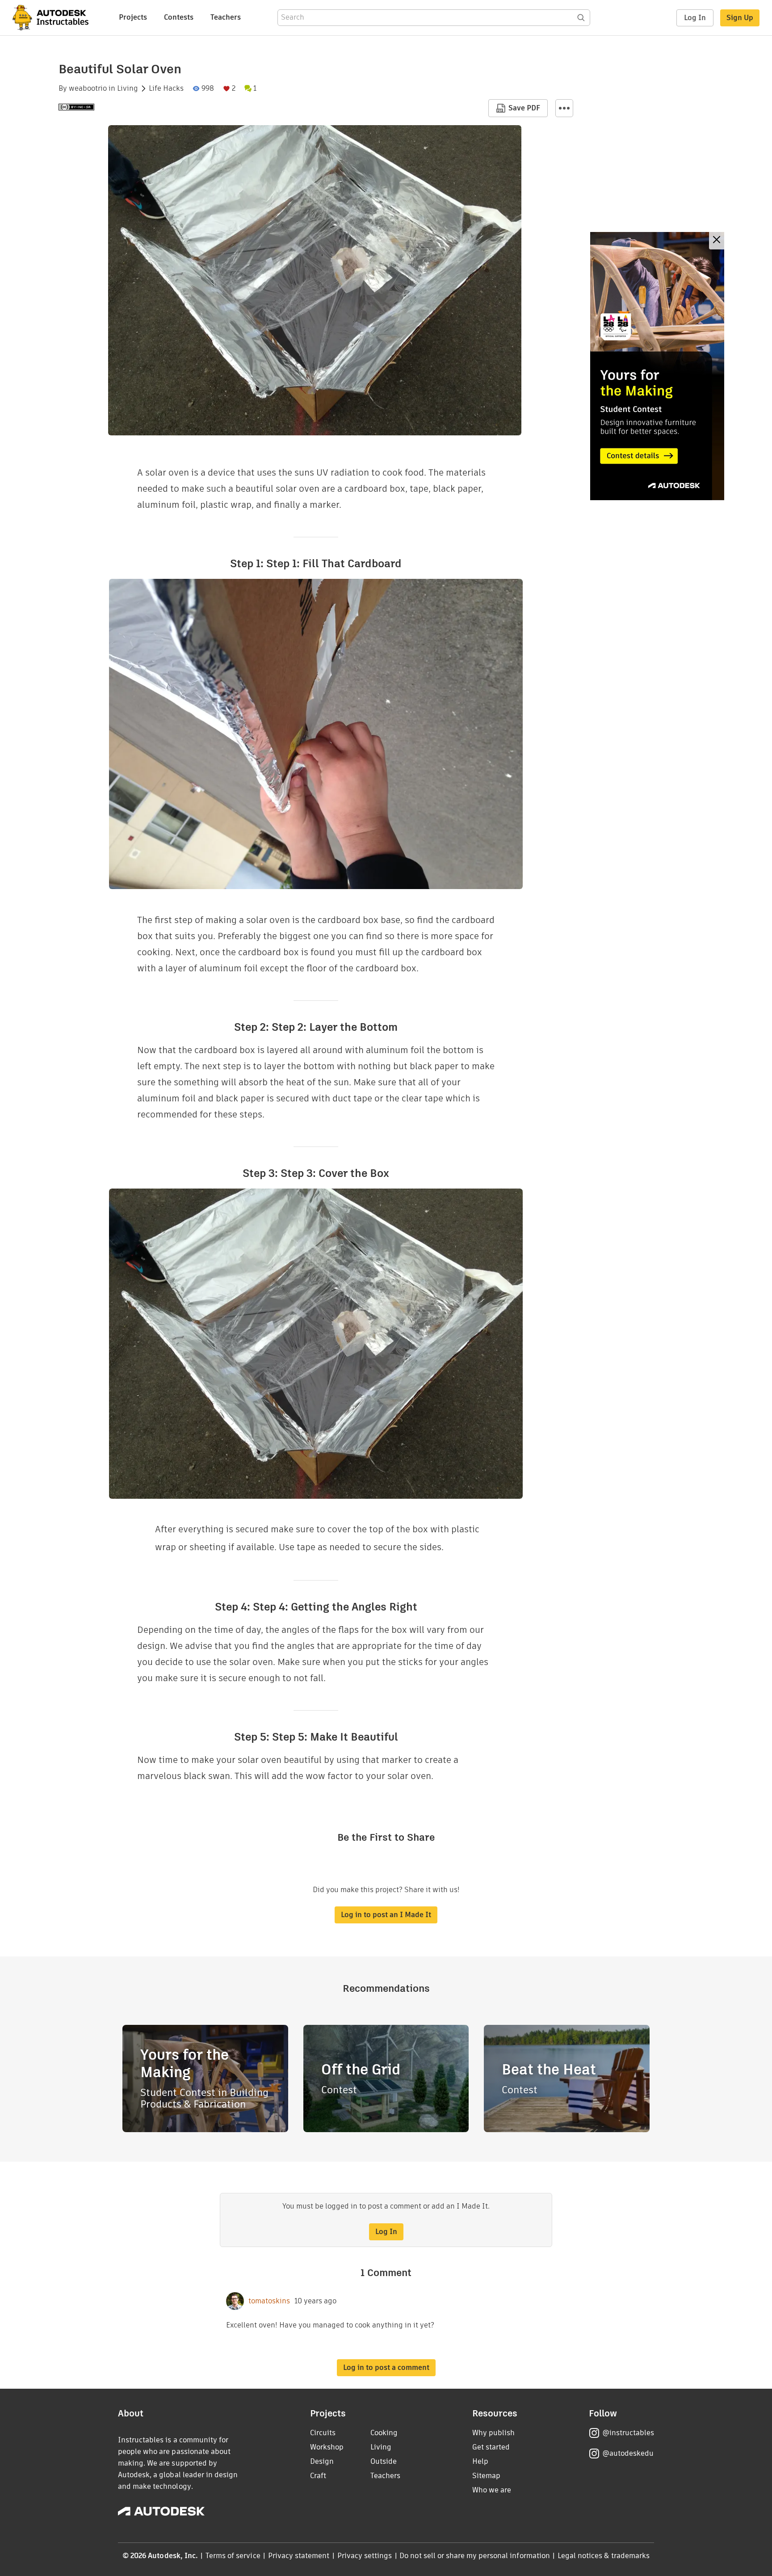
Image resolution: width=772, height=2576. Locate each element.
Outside (384, 2461)
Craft (318, 2476)
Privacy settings (365, 2556)
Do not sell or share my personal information (474, 2556)
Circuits (323, 2433)
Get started (491, 2447)
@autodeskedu (628, 2453)
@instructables (628, 2433)
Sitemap (486, 2476)
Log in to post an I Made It (386, 1915)
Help (480, 2461)
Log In (695, 18)
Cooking (384, 2433)
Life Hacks (166, 89)
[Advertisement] (657, 366)
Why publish (493, 2433)
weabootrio (88, 89)
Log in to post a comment (386, 2367)
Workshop (327, 2447)
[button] (564, 108)
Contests (179, 17)
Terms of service (233, 2556)
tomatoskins (269, 2301)
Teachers (226, 17)
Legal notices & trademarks (604, 2556)
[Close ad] (717, 241)
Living (128, 89)
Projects (133, 17)
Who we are (492, 2490)
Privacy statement (299, 2556)
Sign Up (740, 18)
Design (322, 2461)
